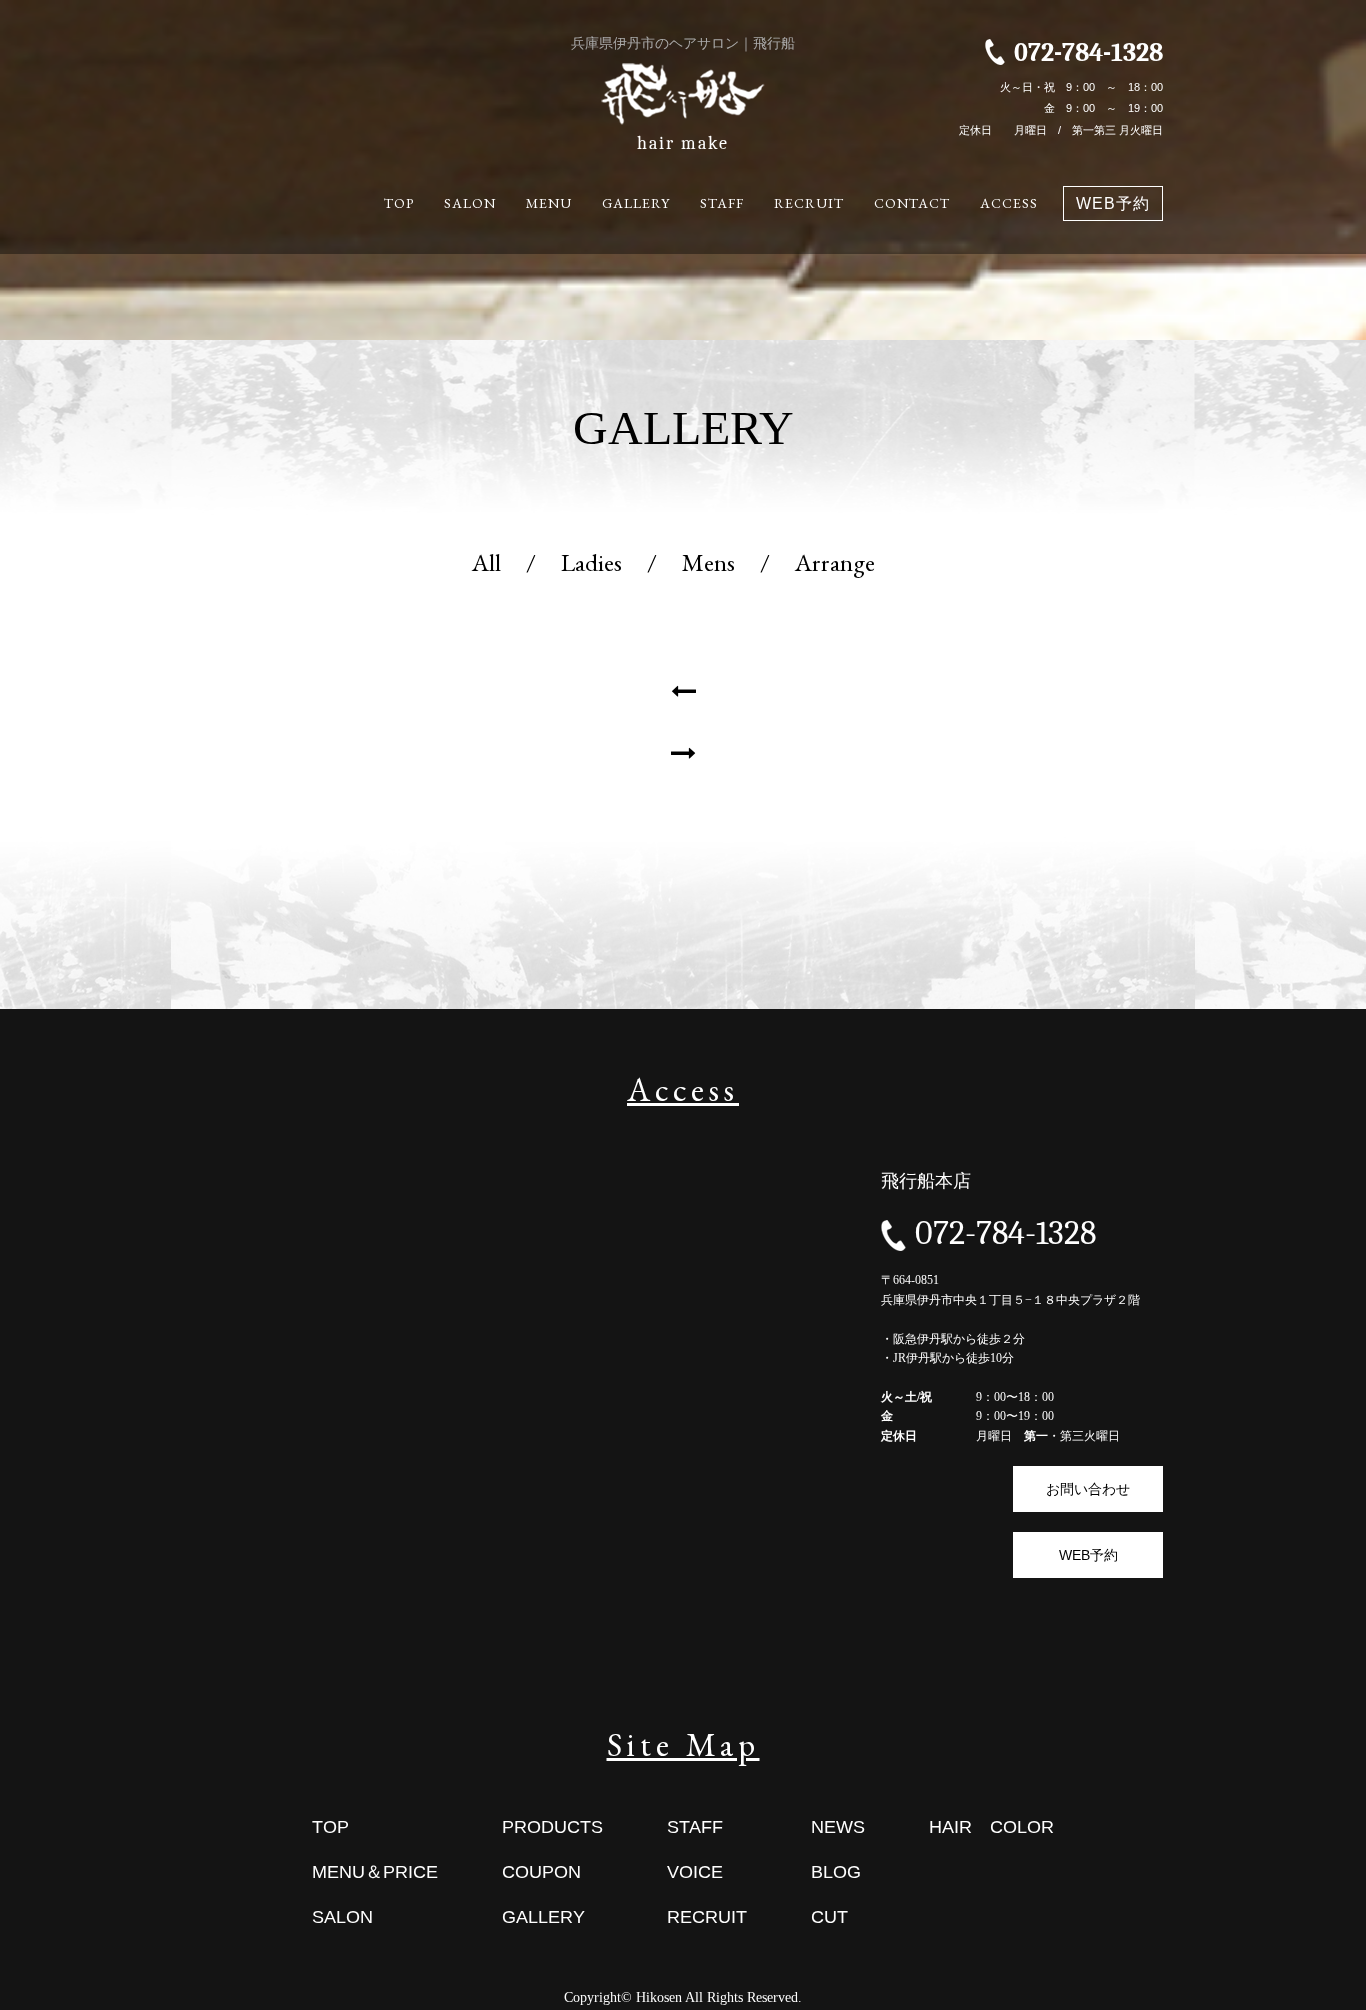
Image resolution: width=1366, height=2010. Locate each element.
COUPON (541, 1872)
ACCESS (1009, 203)
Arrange (835, 562)
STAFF (722, 203)
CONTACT (912, 203)
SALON (470, 203)
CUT (829, 1917)
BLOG (836, 1872)
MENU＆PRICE (375, 1872)
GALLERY (636, 203)
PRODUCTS (552, 1827)
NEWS (838, 1827)
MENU (549, 203)
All (486, 562)
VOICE (695, 1872)
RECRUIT (809, 203)
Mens (708, 562)
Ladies (591, 562)
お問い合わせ (1088, 1489)
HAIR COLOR (991, 1827)
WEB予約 (1113, 203)
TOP (399, 203)
